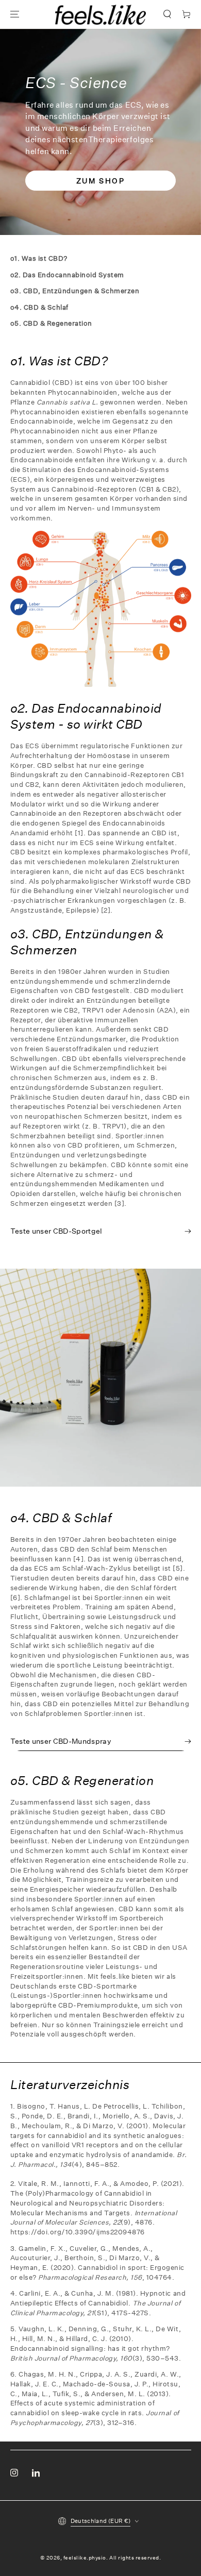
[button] (167, 15)
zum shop (100, 181)
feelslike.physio (85, 2558)
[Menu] (14, 15)
